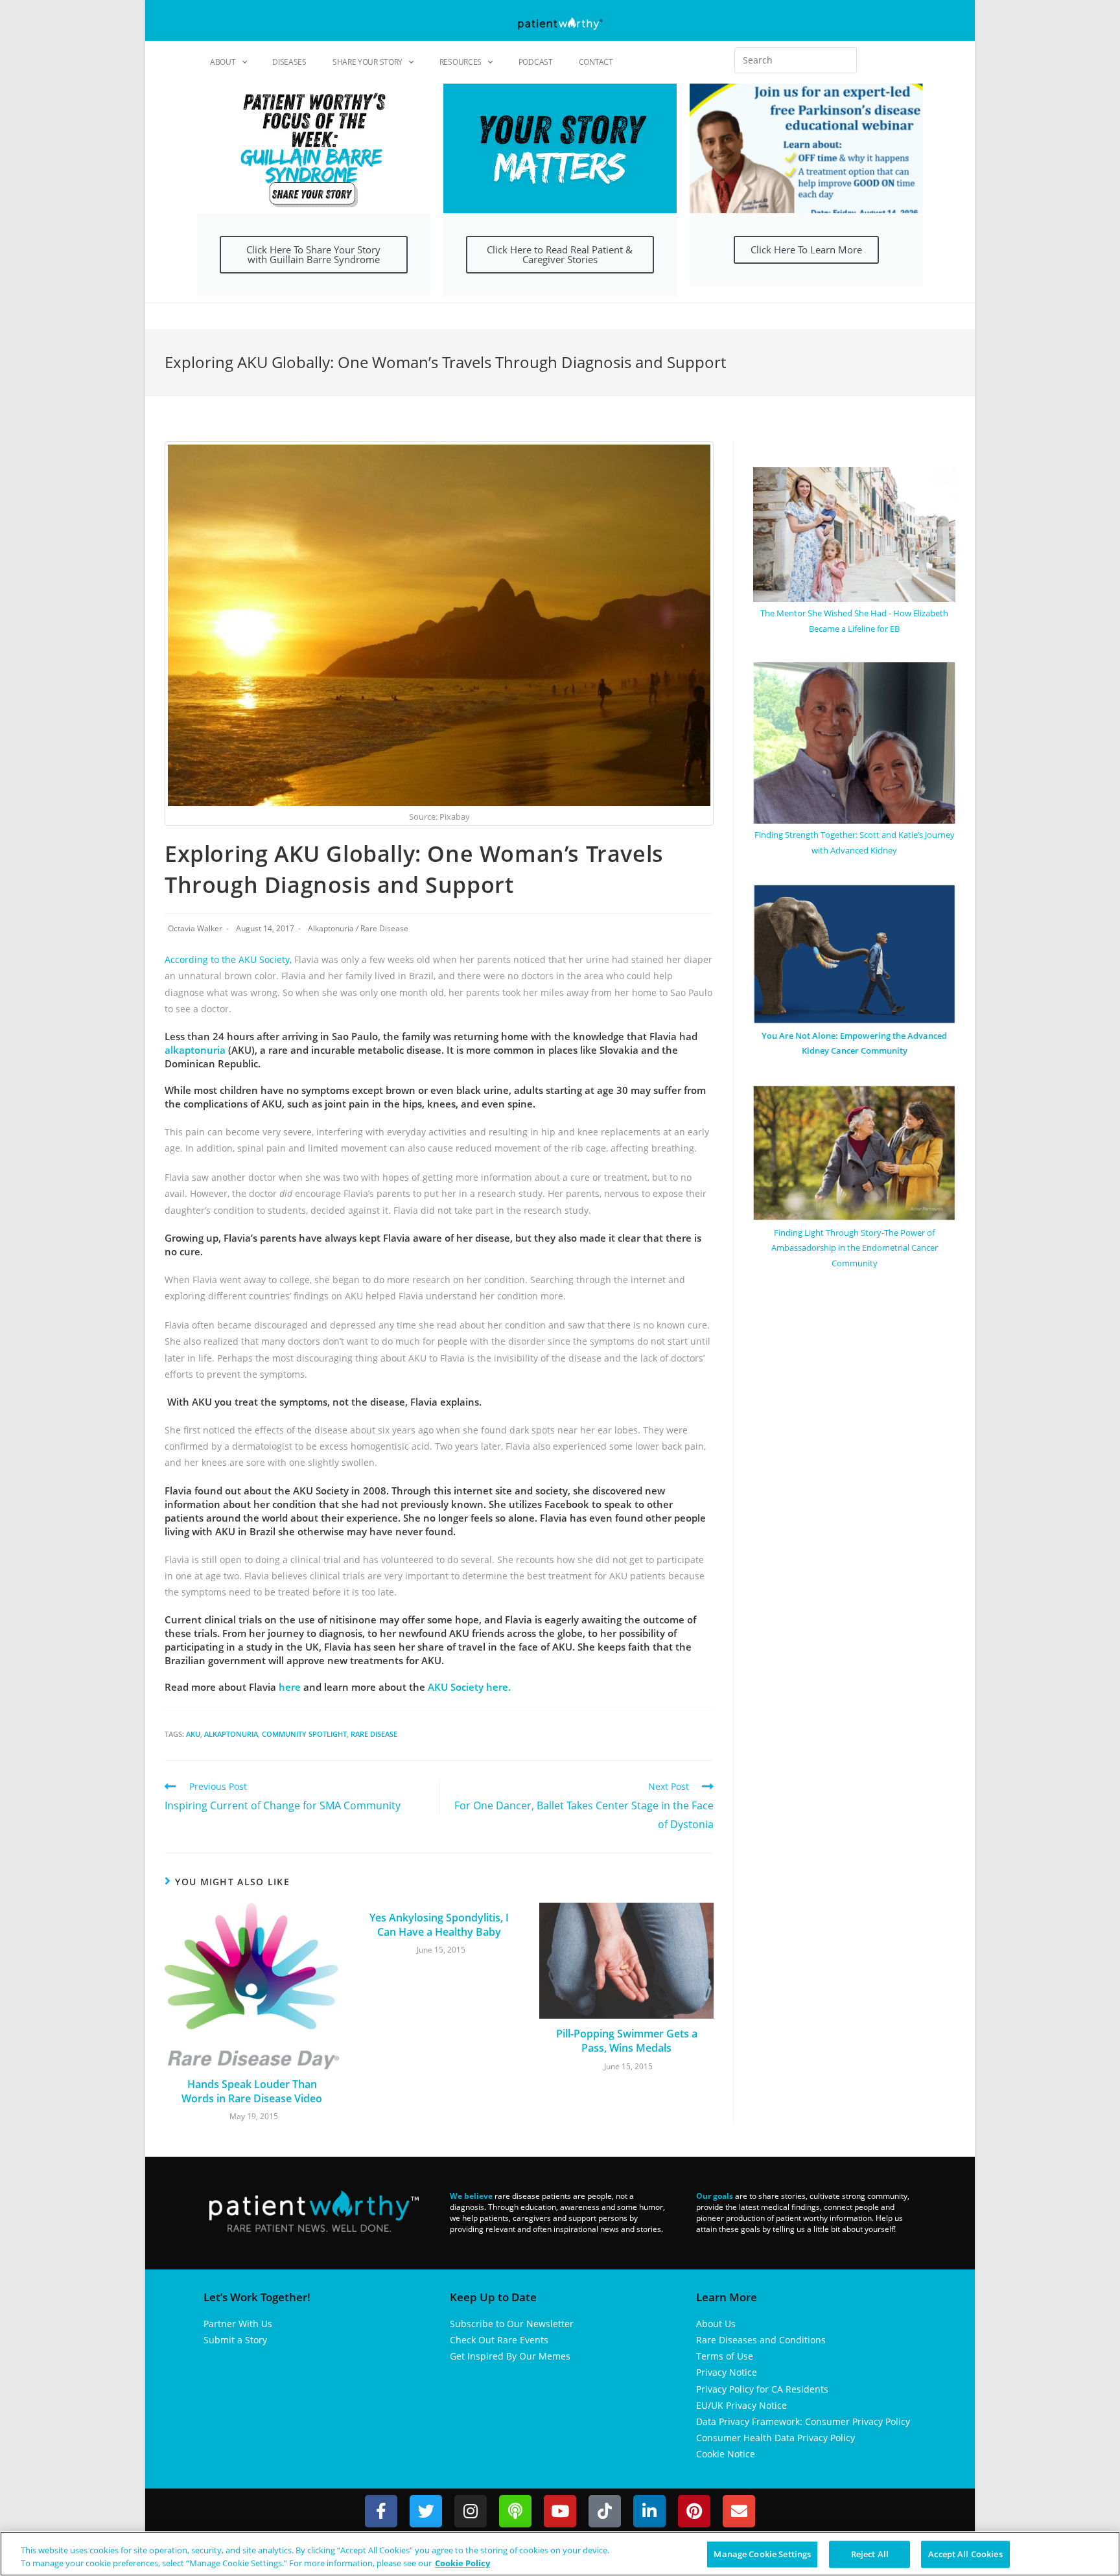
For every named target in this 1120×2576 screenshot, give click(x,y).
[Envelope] (739, 2511)
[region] (560, 2554)
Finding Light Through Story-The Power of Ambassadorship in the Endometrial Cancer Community (855, 1248)
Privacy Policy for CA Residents (762, 2389)
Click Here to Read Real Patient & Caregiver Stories (560, 254)
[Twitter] (426, 2511)
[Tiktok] (605, 2511)
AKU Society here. (469, 1687)
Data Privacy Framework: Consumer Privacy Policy (803, 2421)
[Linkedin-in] (649, 2511)
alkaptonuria (195, 1050)
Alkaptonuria (331, 928)
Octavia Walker (195, 928)
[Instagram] (471, 2511)
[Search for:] (796, 60)
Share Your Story (367, 62)
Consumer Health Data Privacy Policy (776, 2438)
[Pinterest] (694, 2511)
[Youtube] (560, 2511)
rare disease (374, 1734)
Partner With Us (238, 2324)
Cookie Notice (726, 2454)
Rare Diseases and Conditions (761, 2340)
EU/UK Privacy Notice (741, 2405)
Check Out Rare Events (499, 2340)
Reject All (870, 2554)
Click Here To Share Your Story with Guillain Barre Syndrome (313, 254)
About (223, 62)
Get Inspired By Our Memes (510, 2356)
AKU (193, 1734)
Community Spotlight (304, 1734)
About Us (716, 2324)
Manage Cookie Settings (762, 2554)
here (290, 1687)
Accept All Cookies (965, 2554)
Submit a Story (235, 2340)
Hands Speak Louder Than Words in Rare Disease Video (252, 2091)
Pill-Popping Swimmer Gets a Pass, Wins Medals (627, 2041)
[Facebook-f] (381, 2511)
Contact (596, 62)
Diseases (289, 62)
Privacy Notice (727, 2372)
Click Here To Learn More (806, 249)
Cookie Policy (462, 2562)
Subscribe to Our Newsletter (512, 2324)
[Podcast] (515, 2511)
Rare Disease (384, 928)
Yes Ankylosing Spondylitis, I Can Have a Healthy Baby (439, 1925)
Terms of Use (725, 2356)
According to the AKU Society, (228, 959)
